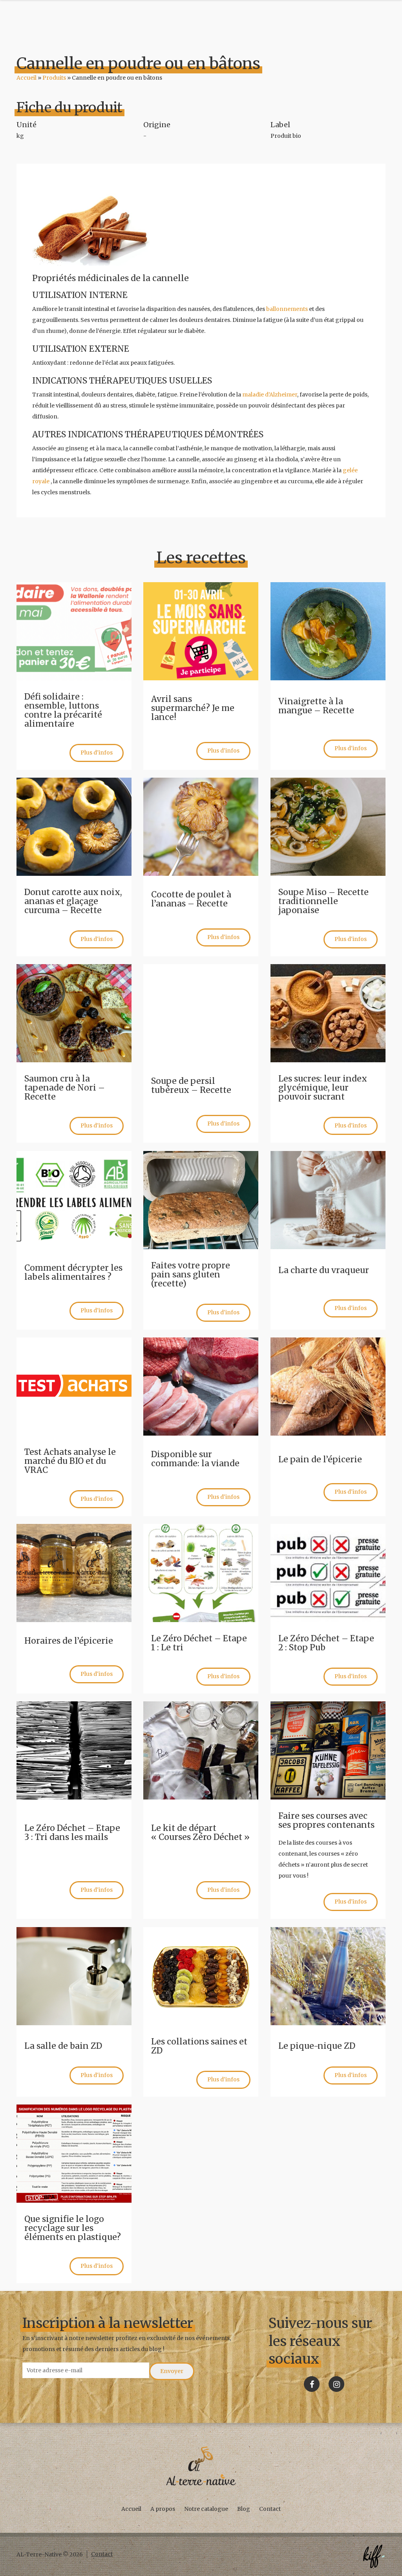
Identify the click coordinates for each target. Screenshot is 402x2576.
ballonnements (287, 309)
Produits (54, 78)
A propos (163, 2509)
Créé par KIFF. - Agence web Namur (374, 2556)
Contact (270, 2509)
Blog (244, 2509)
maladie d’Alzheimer (270, 395)
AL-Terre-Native (201, 2466)
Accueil (26, 78)
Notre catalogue (206, 2509)
